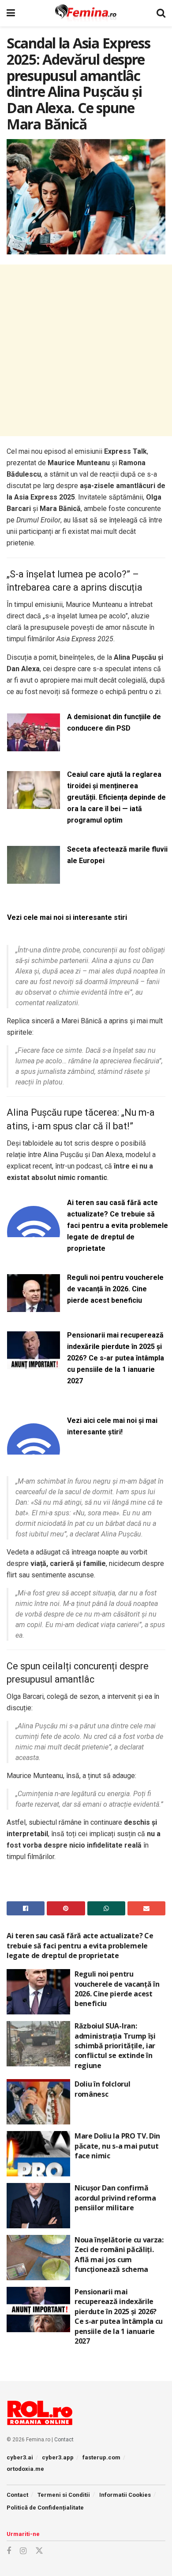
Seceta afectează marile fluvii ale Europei (117, 855)
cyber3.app (58, 2457)
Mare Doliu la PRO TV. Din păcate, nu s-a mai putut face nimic (117, 2146)
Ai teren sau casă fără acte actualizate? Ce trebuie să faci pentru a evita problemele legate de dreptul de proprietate (118, 1226)
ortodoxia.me (25, 2469)
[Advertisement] (86, 350)
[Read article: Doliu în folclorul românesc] (38, 2102)
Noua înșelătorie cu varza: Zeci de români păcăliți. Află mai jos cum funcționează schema (119, 2254)
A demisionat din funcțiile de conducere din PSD (114, 722)
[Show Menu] (11, 13)
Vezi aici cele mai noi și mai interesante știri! (112, 1426)
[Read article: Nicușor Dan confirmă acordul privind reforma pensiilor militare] (38, 2206)
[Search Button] (161, 13)
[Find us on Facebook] (9, 2551)
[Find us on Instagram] (23, 2551)
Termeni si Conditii (64, 2495)
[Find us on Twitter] (39, 2551)
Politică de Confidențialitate (45, 2508)
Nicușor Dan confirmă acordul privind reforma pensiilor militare (115, 2198)
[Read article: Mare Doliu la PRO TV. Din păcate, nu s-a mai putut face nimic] (38, 2154)
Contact (64, 2440)
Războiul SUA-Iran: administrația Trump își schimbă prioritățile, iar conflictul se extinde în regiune (115, 2046)
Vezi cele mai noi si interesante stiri (67, 917)
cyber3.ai (20, 2457)
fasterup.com (101, 2457)
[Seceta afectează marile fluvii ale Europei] (34, 878)
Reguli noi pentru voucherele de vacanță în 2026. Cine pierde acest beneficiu (115, 1289)
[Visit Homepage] (86, 13)
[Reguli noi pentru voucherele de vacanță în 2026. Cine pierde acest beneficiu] (34, 1306)
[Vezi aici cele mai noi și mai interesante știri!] (34, 1450)
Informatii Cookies (125, 2495)
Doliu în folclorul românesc (102, 2089)
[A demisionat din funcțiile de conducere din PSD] (34, 746)
